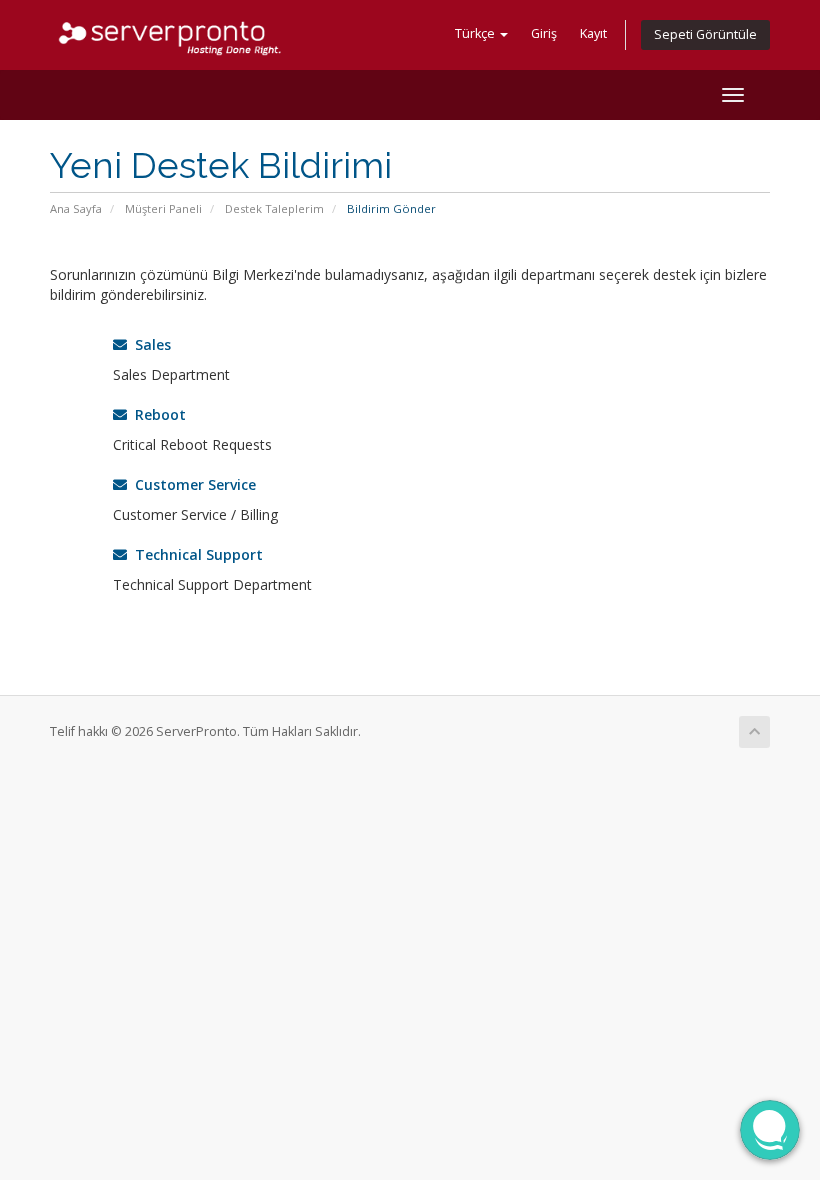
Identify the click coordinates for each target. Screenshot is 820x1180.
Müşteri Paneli (163, 208)
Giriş (544, 33)
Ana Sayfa (76, 208)
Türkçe (476, 33)
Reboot (156, 414)
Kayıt (593, 33)
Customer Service (191, 484)
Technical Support (195, 554)
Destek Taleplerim (274, 208)
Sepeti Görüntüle (705, 34)
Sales (149, 344)
